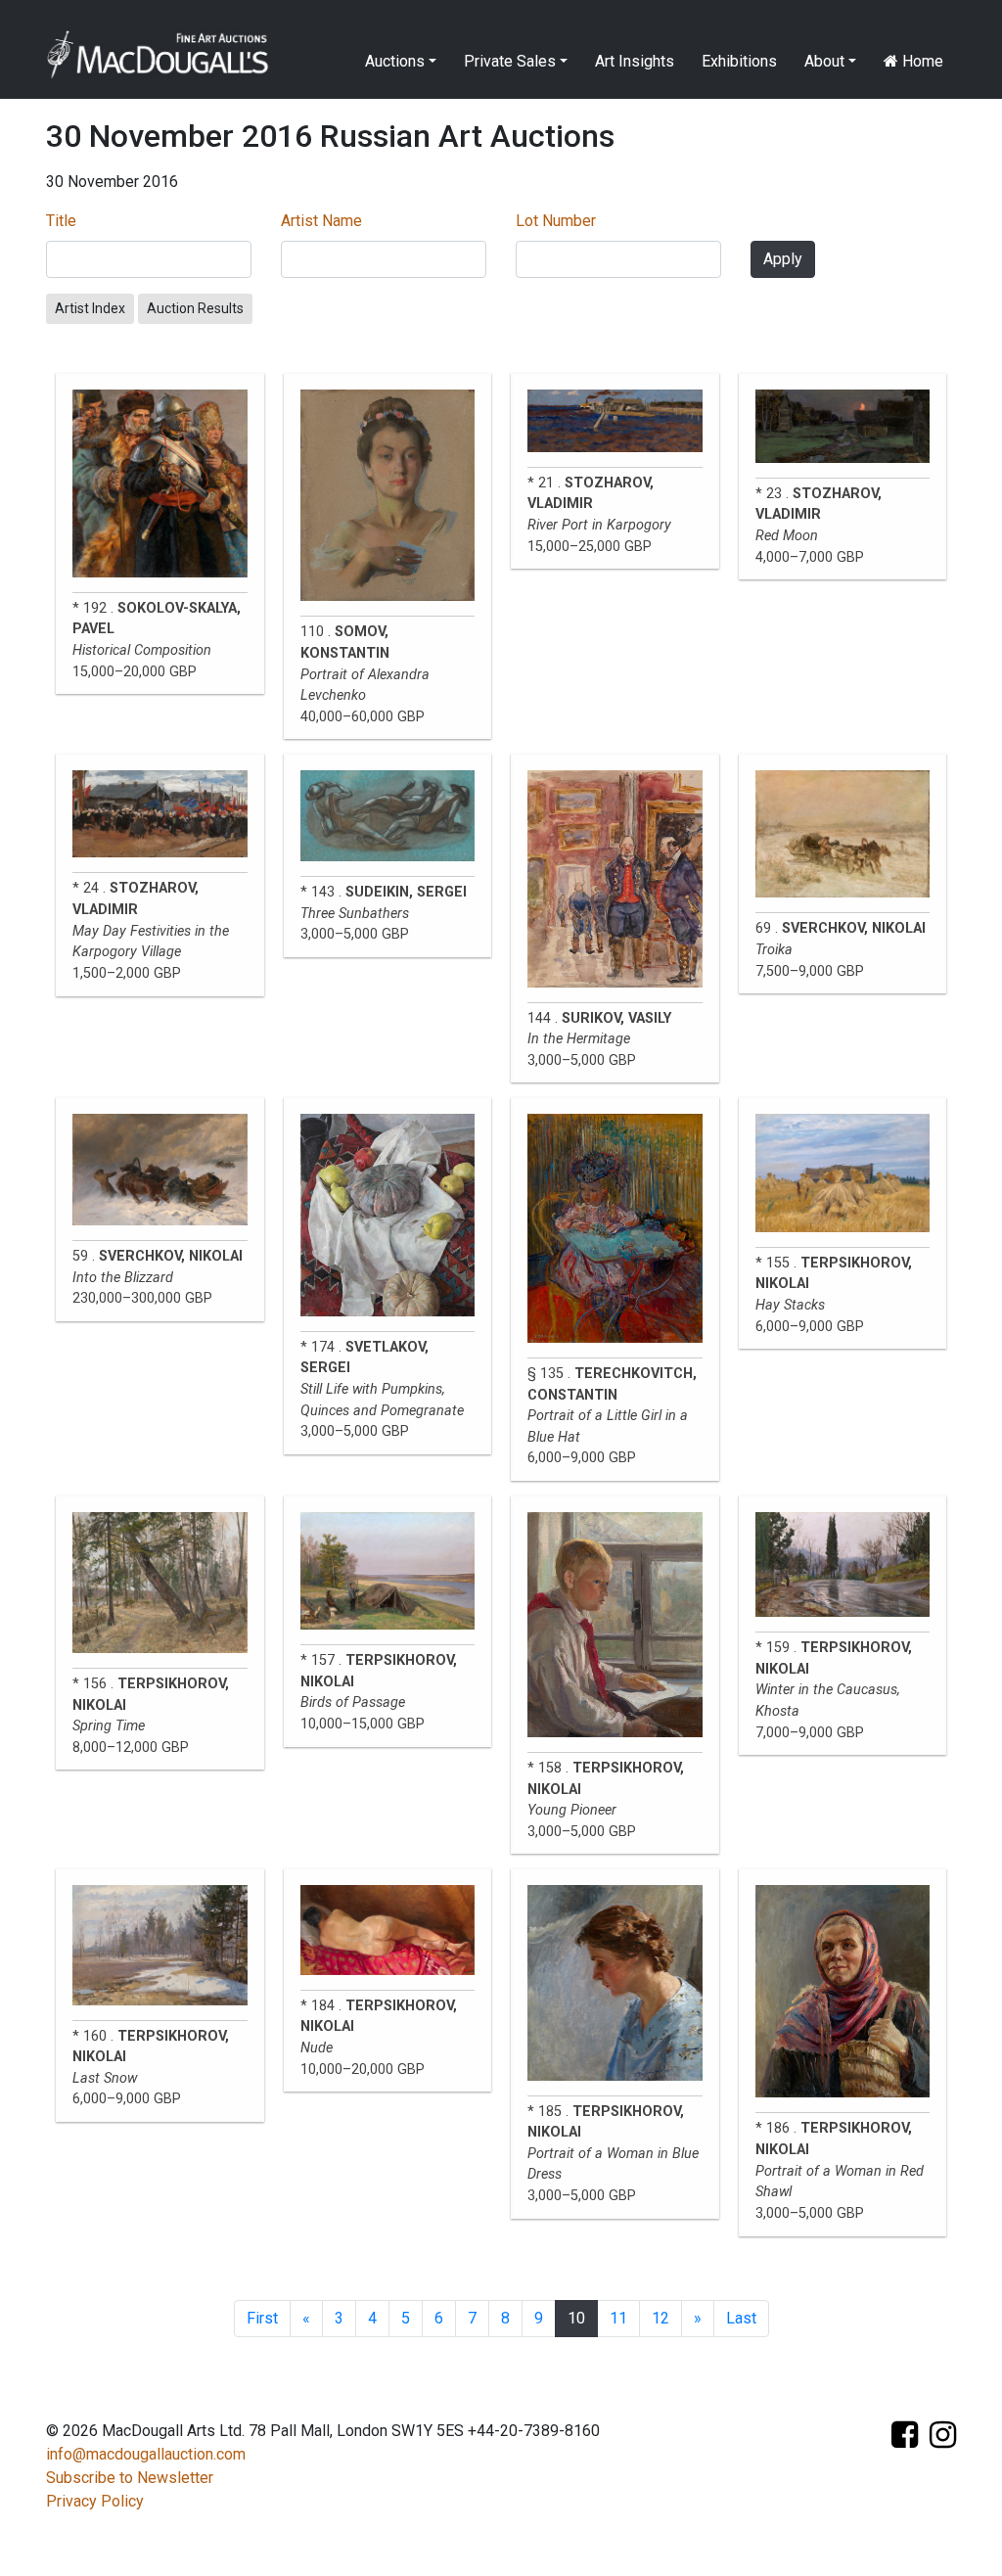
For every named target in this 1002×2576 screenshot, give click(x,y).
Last (741, 2318)
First (262, 2318)
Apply (783, 259)
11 (618, 2318)
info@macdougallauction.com (146, 2454)
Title (61, 221)
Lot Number (556, 221)
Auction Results (195, 308)
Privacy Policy (95, 2501)
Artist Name (321, 221)
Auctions (395, 61)
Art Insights (635, 61)
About (824, 61)
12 (660, 2318)
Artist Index (90, 308)
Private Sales (510, 61)
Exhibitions (739, 61)
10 (576, 2318)
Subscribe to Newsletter (130, 2478)
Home (921, 61)
